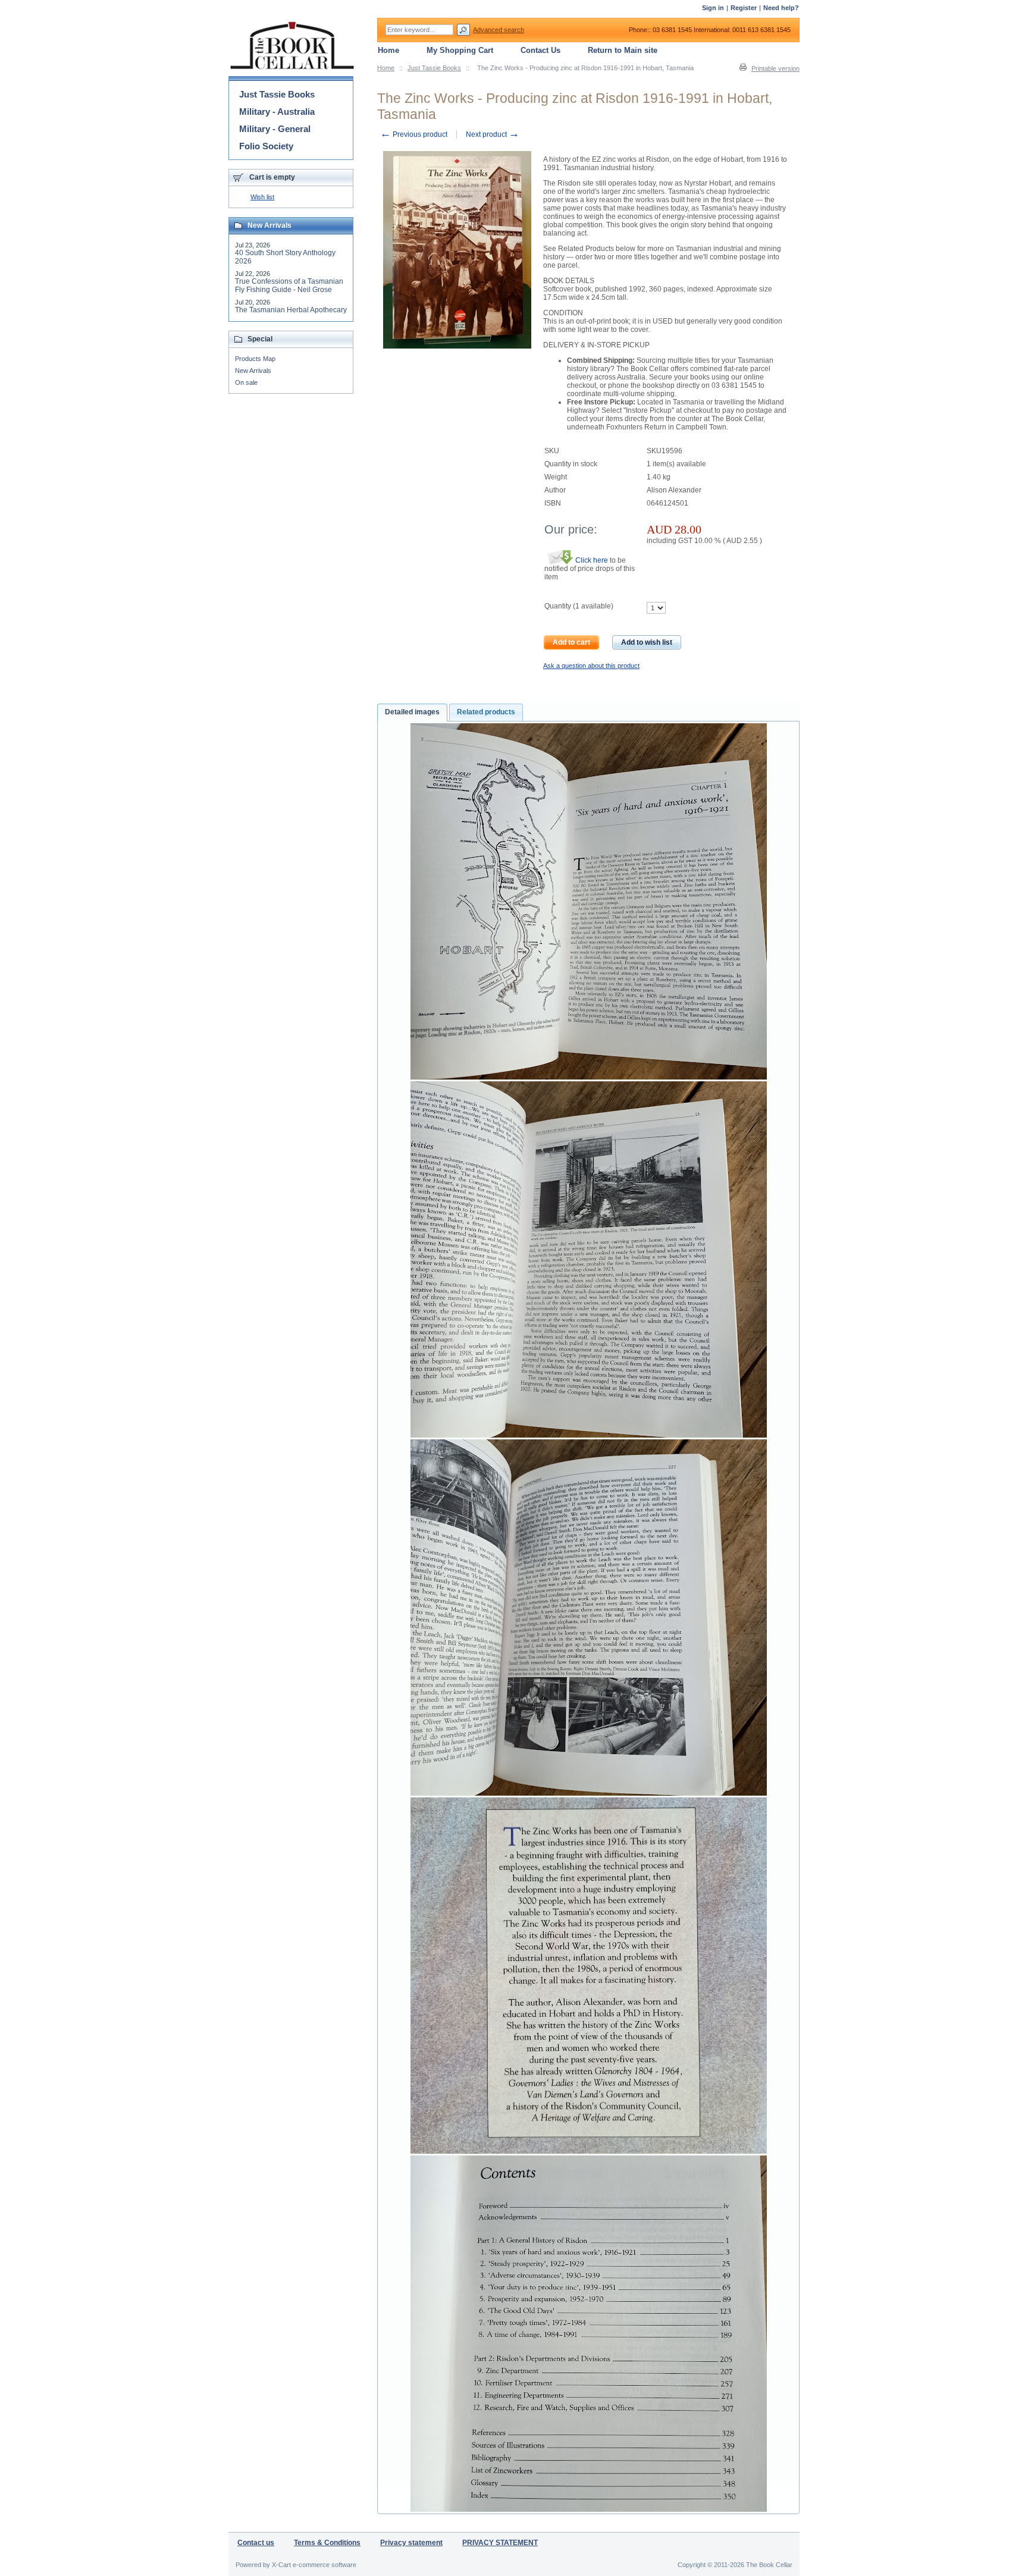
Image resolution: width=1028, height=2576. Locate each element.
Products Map (255, 359)
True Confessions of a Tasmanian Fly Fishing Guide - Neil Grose (289, 285)
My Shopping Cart (460, 50)
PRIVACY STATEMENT (500, 2543)
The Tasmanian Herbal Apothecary (291, 310)
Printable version (775, 68)
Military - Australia (277, 112)
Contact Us (540, 50)
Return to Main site (623, 50)
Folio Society (266, 146)
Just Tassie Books (434, 68)
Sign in (713, 8)
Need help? (781, 8)
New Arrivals (253, 371)
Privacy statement (411, 2543)
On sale (246, 382)
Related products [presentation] (486, 712)
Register (744, 8)
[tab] (412, 713)
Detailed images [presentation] (412, 712)
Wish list (262, 197)
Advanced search (499, 30)
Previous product (414, 134)
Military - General (275, 129)
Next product (493, 134)
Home (386, 68)
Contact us (256, 2543)
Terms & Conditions (327, 2543)
